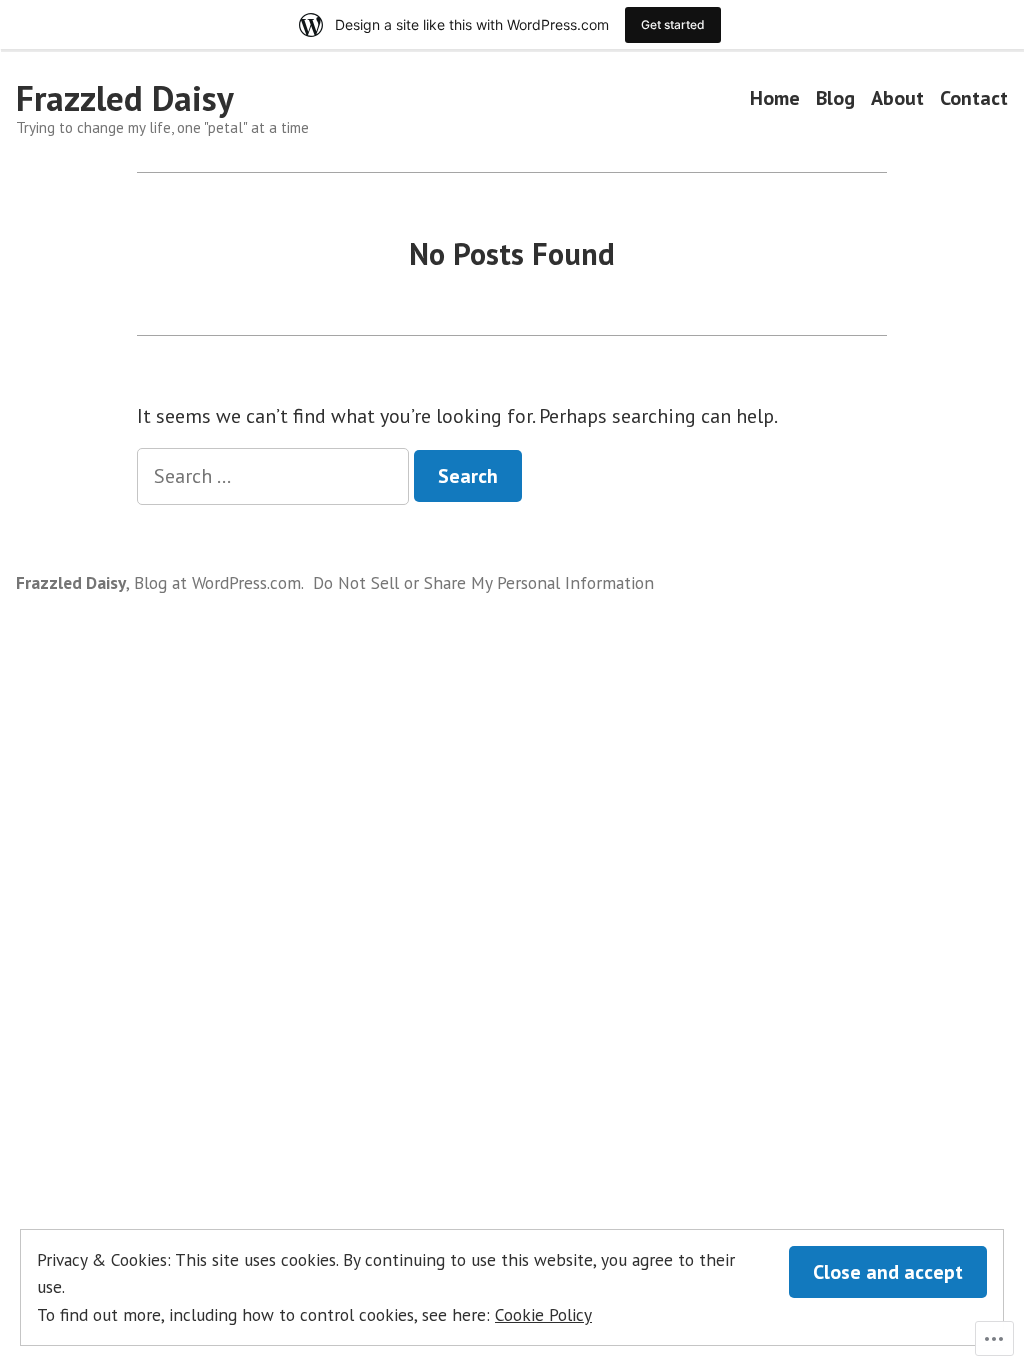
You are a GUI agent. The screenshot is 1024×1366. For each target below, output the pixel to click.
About (897, 98)
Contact (974, 98)
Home (775, 98)
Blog (835, 98)
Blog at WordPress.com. (219, 582)
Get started (673, 24)
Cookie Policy (543, 1314)
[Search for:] (275, 476)
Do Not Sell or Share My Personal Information (483, 582)
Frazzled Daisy (125, 98)
